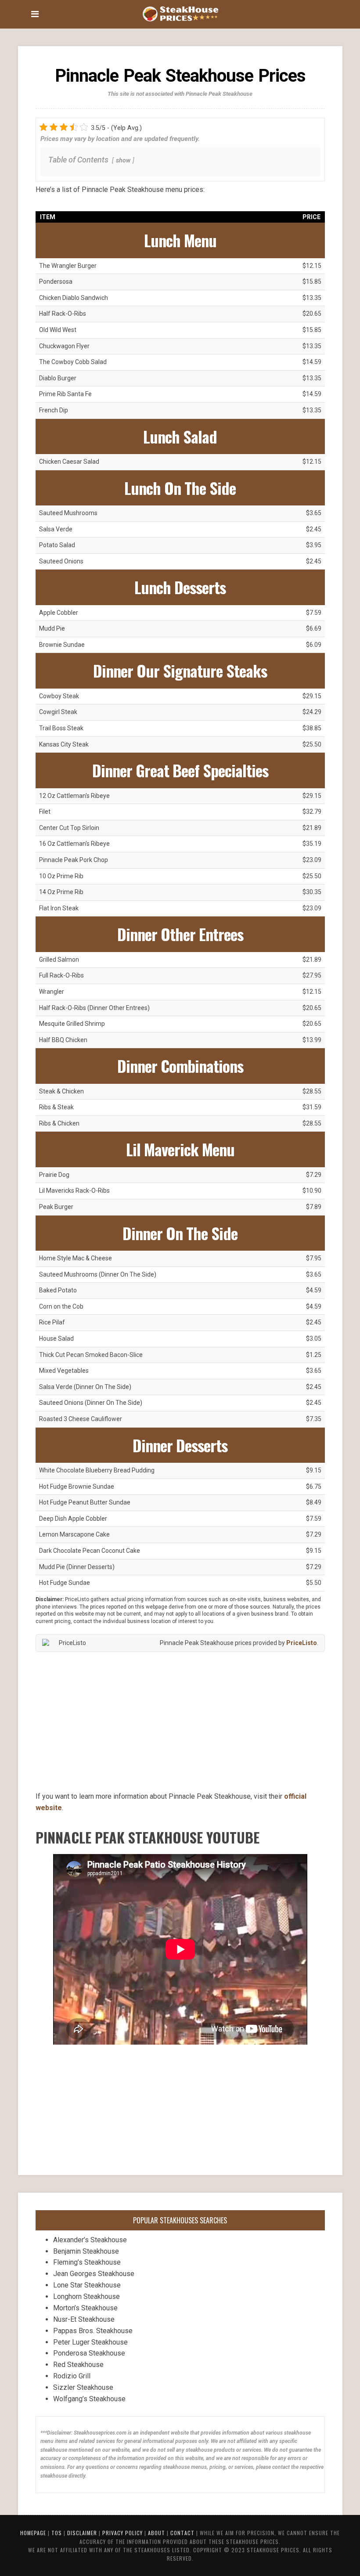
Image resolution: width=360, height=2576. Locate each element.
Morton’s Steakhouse (85, 2308)
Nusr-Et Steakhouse (84, 2319)
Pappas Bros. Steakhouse (93, 2331)
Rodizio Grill (72, 2376)
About (157, 2533)
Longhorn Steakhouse (86, 2296)
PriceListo (302, 1643)
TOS (57, 2533)
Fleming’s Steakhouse (87, 2262)
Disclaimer (82, 2533)
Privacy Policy (122, 2533)
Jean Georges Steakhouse (94, 2274)
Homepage (33, 2533)
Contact (182, 2533)
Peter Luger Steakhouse (90, 2342)
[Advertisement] (180, 1722)
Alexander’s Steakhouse (90, 2240)
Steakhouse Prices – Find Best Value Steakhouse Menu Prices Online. (180, 13)
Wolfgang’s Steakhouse (89, 2399)
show (123, 161)
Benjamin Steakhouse (86, 2251)
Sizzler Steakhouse (83, 2387)
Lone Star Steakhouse (87, 2285)
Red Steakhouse (78, 2365)
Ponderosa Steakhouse (89, 2353)
